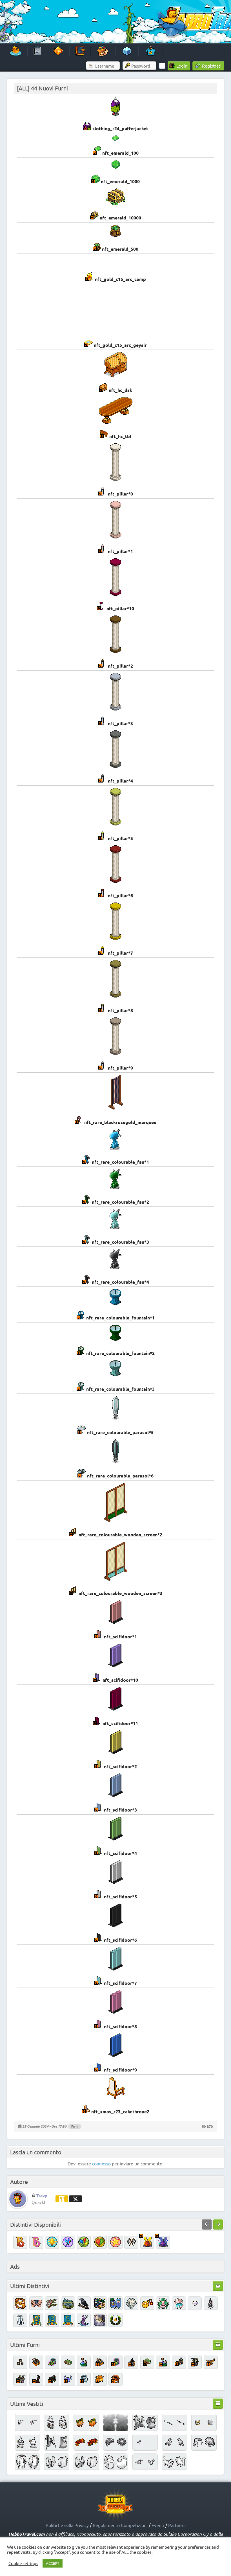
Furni (75, 2126)
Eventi (158, 2525)
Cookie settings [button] (23, 2563)
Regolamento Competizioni (120, 2525)
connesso (101, 2163)
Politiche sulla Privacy (67, 2525)
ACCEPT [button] (53, 2563)
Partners (177, 2525)
